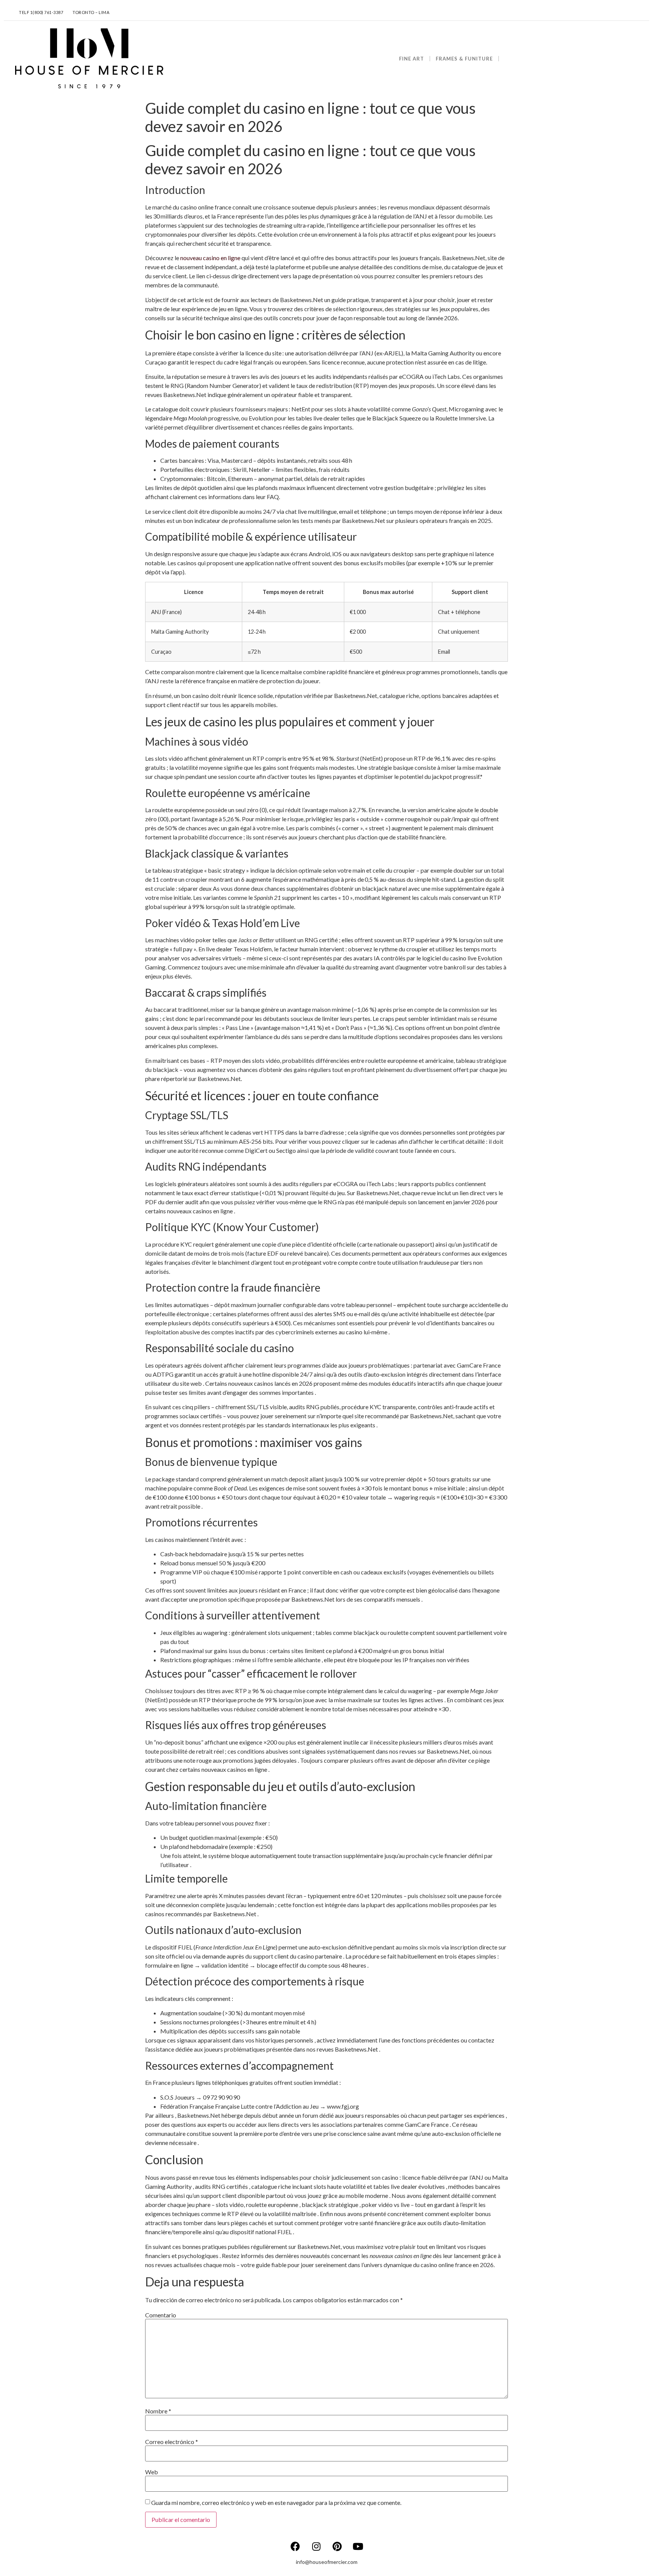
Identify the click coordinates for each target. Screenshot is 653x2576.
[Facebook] (296, 2546)
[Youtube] (358, 2546)
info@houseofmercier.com (327, 2562)
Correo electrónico (172, 2442)
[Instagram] (316, 2546)
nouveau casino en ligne (210, 258)
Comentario (161, 2315)
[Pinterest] (337, 2546)
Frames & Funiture (464, 59)
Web (152, 2472)
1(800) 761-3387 (47, 12)
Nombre (158, 2411)
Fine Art (412, 59)
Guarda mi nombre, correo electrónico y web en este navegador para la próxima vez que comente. (276, 2503)
